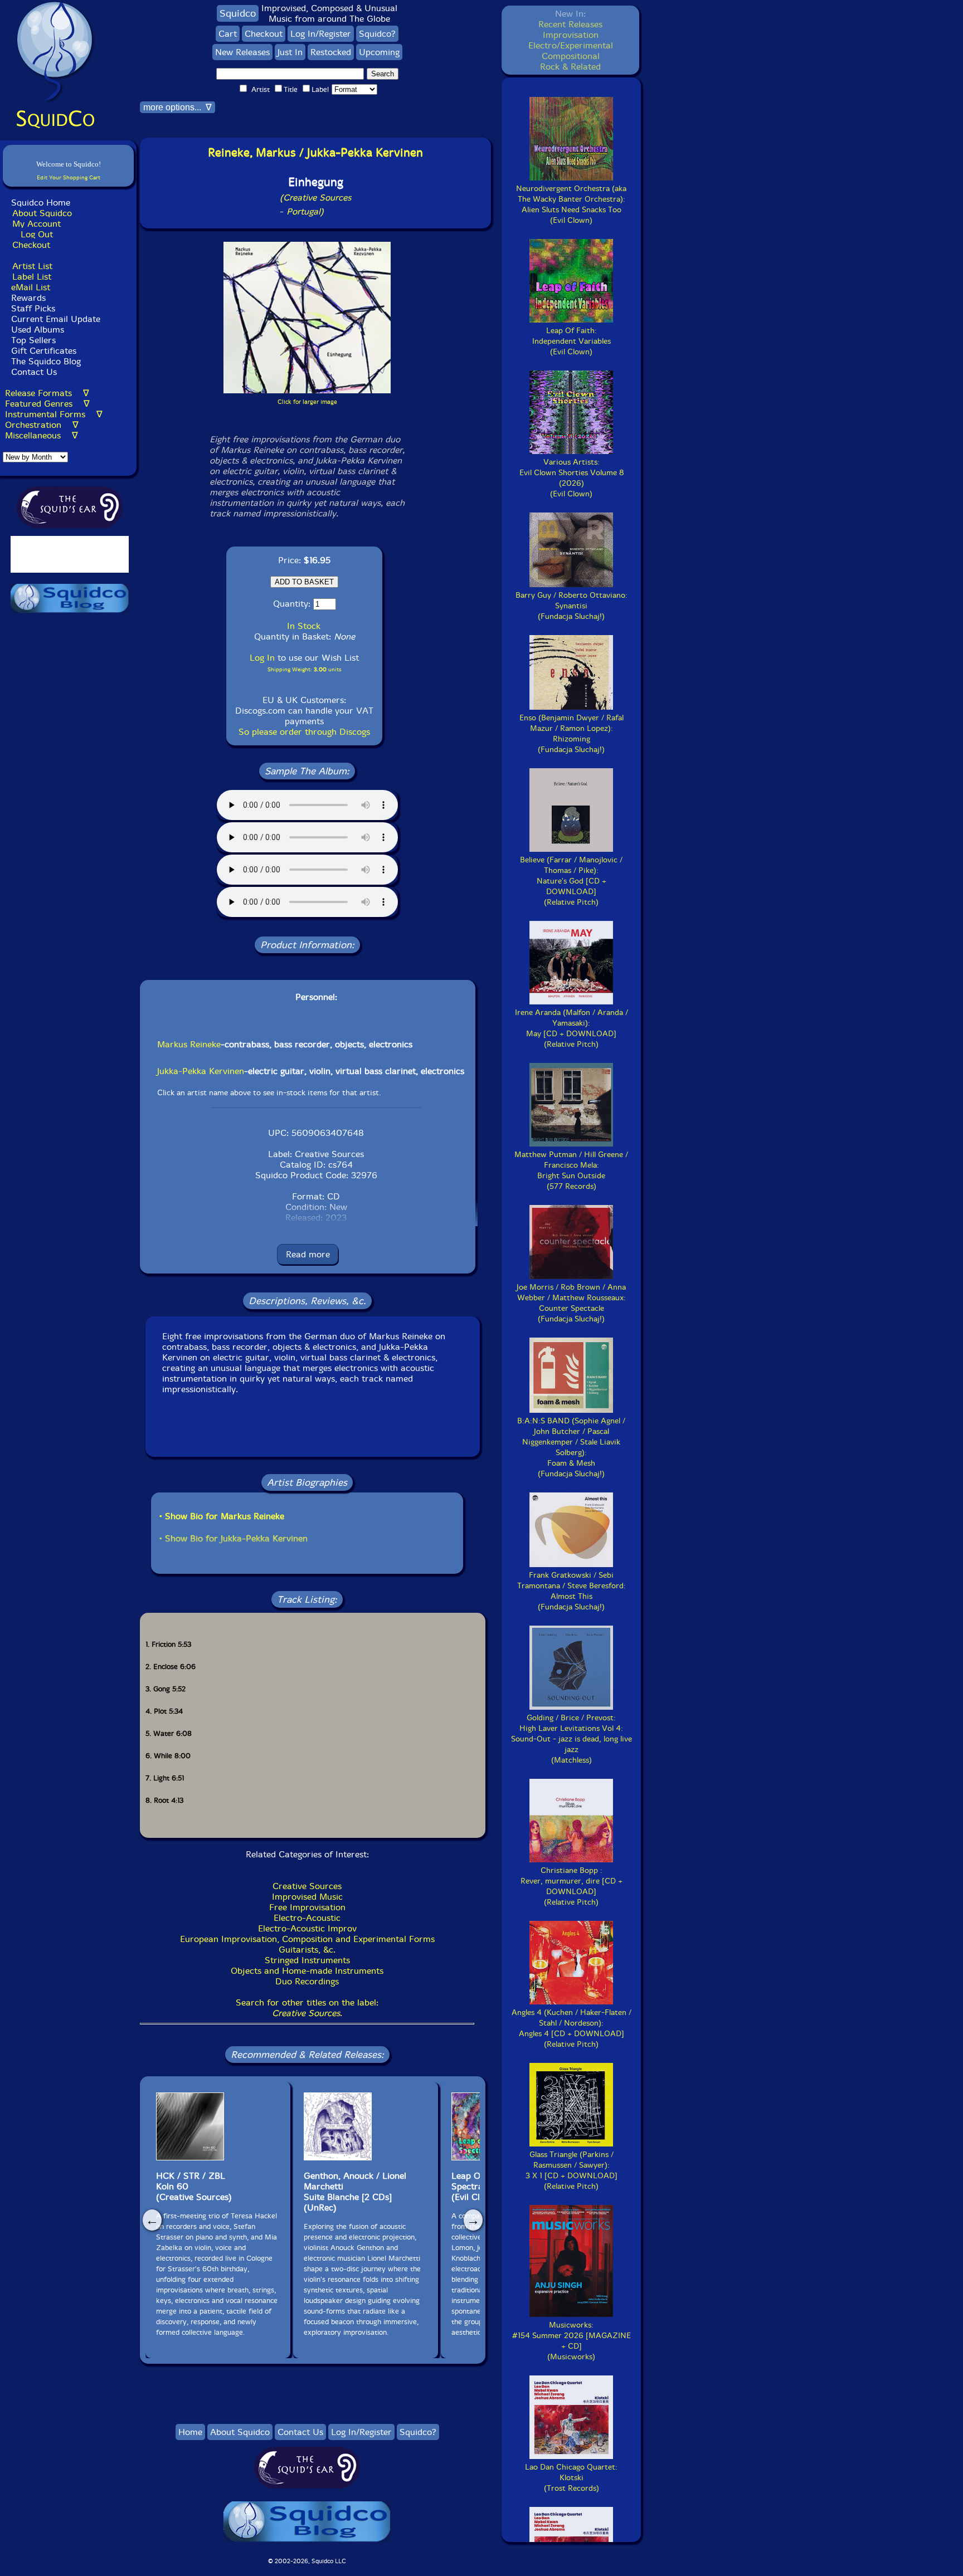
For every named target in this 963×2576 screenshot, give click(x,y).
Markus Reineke (189, 1044)
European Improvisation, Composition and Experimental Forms (307, 1939)
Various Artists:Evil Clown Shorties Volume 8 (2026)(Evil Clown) (572, 478)
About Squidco (42, 213)
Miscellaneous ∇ (42, 435)
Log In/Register (321, 34)
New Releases (242, 52)
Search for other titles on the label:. (307, 2008)
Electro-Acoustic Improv (307, 1928)
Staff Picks (33, 308)
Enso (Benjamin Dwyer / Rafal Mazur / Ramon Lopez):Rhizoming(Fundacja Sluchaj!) (572, 734)
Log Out (37, 234)
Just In (290, 52)
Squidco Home (41, 203)
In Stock (304, 626)
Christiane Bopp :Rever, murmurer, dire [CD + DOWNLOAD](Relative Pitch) (572, 1886)
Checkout (31, 245)
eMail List (31, 287)
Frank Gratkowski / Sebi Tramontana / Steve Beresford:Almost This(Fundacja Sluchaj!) (572, 1591)
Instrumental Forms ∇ (54, 414)
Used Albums (38, 330)
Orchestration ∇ (42, 425)
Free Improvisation (307, 1907)
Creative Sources (307, 1886)
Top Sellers (33, 340)
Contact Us (33, 372)
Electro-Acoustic (307, 1918)
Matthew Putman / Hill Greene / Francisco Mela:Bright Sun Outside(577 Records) (571, 1170)
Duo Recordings (307, 1981)
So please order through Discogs (304, 732)
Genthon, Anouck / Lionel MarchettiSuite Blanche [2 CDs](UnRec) (355, 2192)
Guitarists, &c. (307, 1950)
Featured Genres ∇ (47, 404)
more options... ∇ (177, 107)
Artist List (32, 266)
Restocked (331, 52)
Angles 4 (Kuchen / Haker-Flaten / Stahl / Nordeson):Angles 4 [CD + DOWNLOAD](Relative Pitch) (572, 2028)
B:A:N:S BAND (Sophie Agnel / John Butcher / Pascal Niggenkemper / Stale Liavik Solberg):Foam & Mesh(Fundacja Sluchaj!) (571, 1447)
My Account (37, 224)
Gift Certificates (44, 351)
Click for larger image (307, 402)
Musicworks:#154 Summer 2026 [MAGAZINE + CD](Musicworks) (572, 2341)
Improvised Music (307, 1897)
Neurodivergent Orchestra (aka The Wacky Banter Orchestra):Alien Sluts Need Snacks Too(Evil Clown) (571, 204)
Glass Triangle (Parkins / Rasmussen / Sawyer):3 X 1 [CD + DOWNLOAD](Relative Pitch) (572, 2170)
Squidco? (377, 34)
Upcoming (379, 52)
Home (190, 2432)
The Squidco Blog (46, 361)
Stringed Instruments (307, 1960)
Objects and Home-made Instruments (307, 1971)
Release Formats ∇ (47, 393)
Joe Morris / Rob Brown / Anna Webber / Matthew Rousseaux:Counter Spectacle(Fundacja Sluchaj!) (571, 1303)
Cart (228, 34)
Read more (308, 1254)
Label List (32, 277)
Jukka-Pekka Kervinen (201, 1071)
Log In (262, 658)
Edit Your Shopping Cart (69, 177)
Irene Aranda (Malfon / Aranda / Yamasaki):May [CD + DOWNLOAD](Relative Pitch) (572, 1028)
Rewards (28, 298)
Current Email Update (54, 319)
